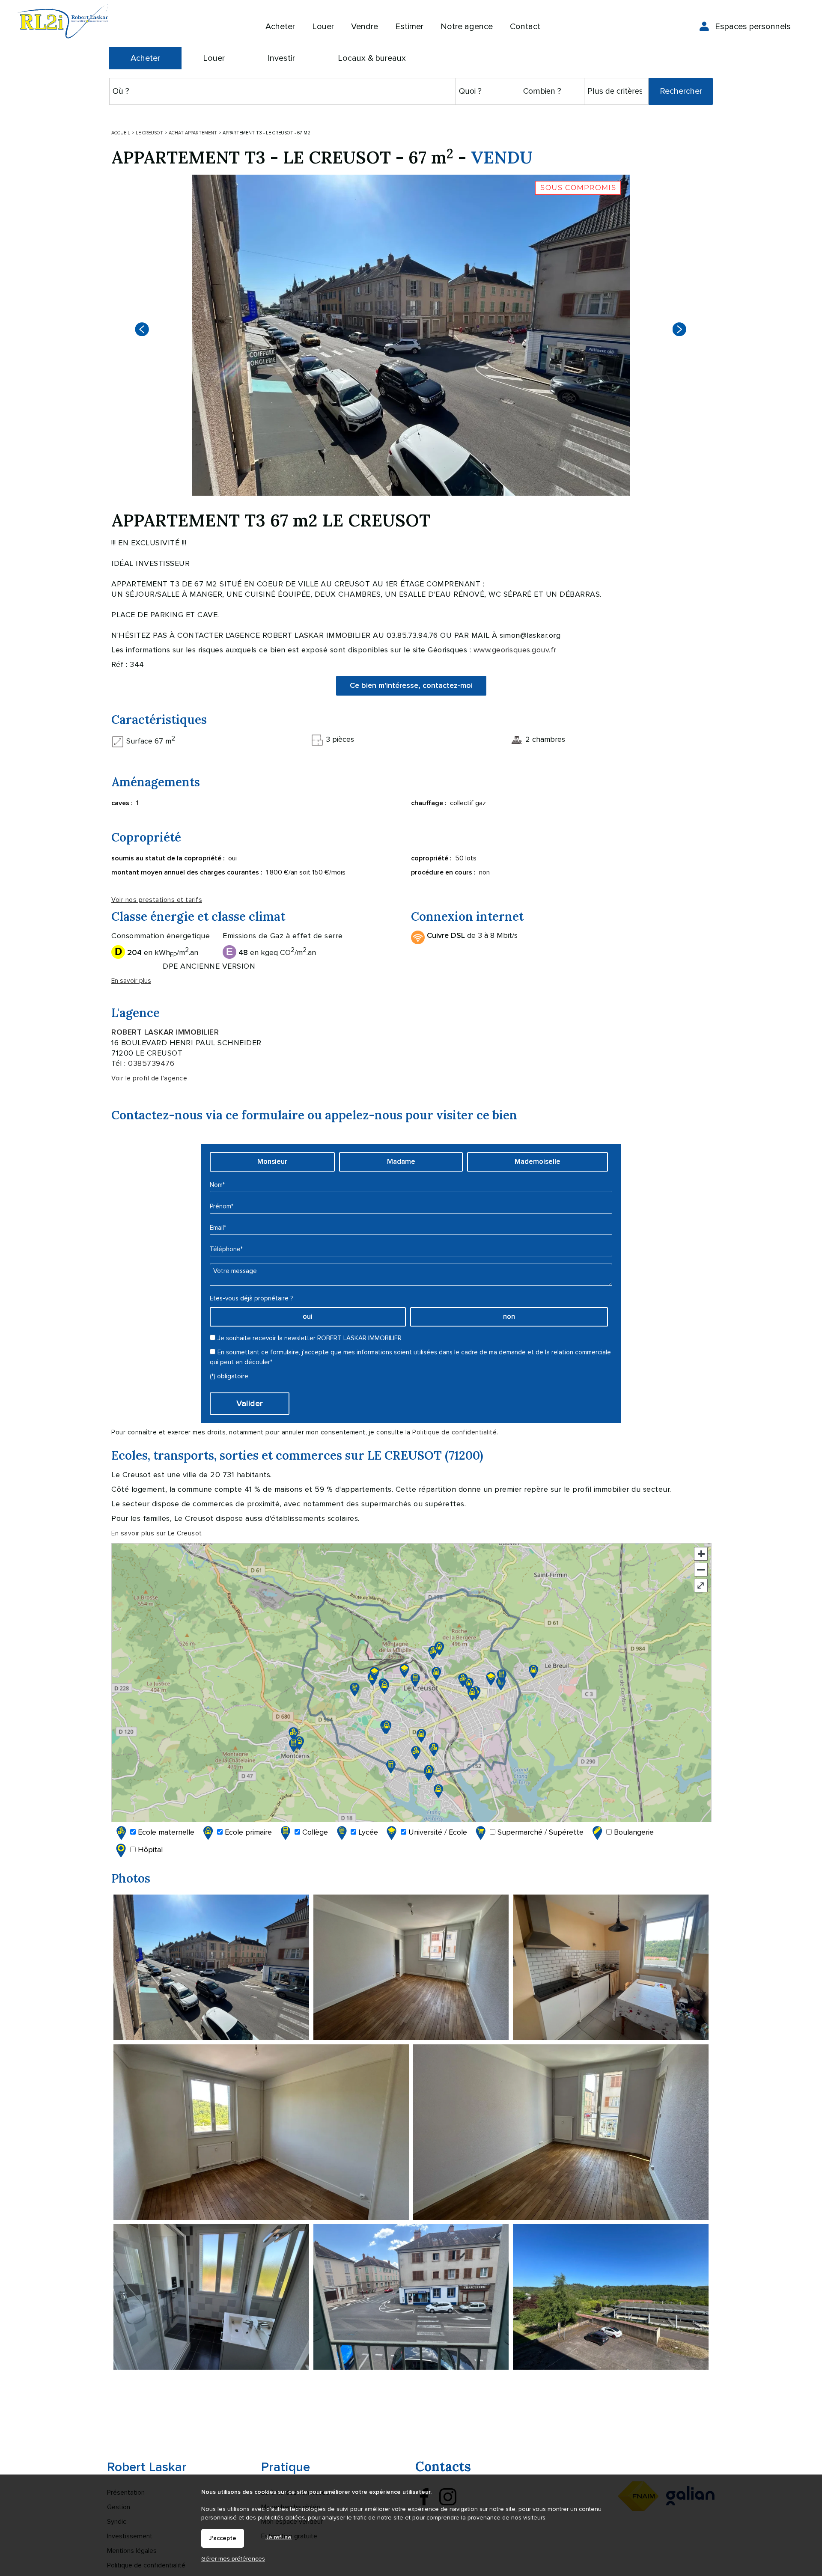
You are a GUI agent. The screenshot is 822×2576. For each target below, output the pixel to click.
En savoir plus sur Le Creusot (157, 1533)
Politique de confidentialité (454, 1432)
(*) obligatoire (229, 1376)
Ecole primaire (247, 1832)
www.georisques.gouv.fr (515, 650)
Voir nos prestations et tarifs (157, 900)
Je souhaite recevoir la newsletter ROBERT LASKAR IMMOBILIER (310, 1338)
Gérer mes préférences (233, 2559)
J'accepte (223, 2538)
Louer (214, 58)
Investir (281, 58)
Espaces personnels (753, 27)
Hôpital (149, 1850)
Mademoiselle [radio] (538, 1162)
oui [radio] (308, 1317)
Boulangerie (633, 1832)
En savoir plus (131, 981)
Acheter (145, 58)
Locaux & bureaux (372, 58)
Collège (314, 1832)
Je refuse (278, 2537)
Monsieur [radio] (272, 1162)
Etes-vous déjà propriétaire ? (252, 1298)
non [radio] (509, 1317)
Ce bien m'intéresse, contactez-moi (411, 686)
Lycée (367, 1832)
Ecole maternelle (165, 1832)
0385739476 (151, 1063)
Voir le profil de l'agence (149, 1078)
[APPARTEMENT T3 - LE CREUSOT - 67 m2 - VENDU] (411, 335)
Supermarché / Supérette (539, 1832)
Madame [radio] (401, 1162)
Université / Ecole (437, 1832)
